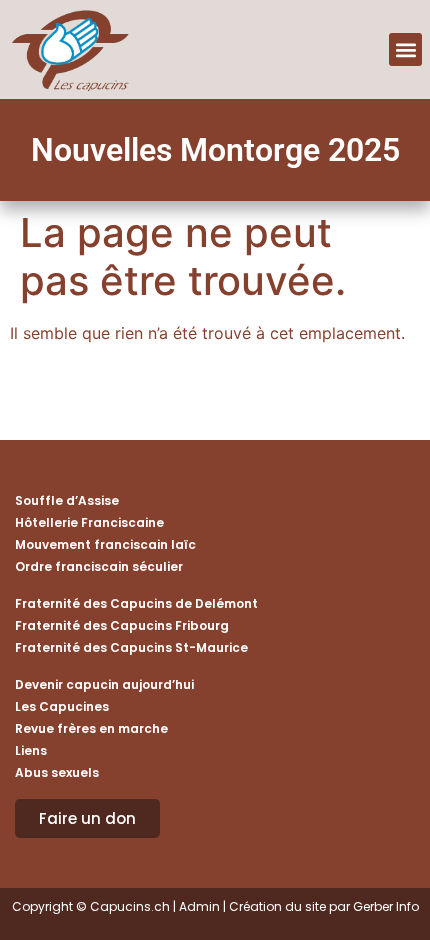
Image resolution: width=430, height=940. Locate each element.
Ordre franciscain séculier (99, 566)
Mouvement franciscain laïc (105, 544)
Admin (199, 906)
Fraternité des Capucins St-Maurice (131, 647)
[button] (405, 49)
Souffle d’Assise (67, 500)
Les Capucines (62, 706)
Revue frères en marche (91, 728)
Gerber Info (386, 906)
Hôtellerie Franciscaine (89, 522)
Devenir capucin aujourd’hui (104, 684)
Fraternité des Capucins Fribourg (122, 625)
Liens (31, 750)
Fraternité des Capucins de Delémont (136, 603)
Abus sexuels (57, 772)
